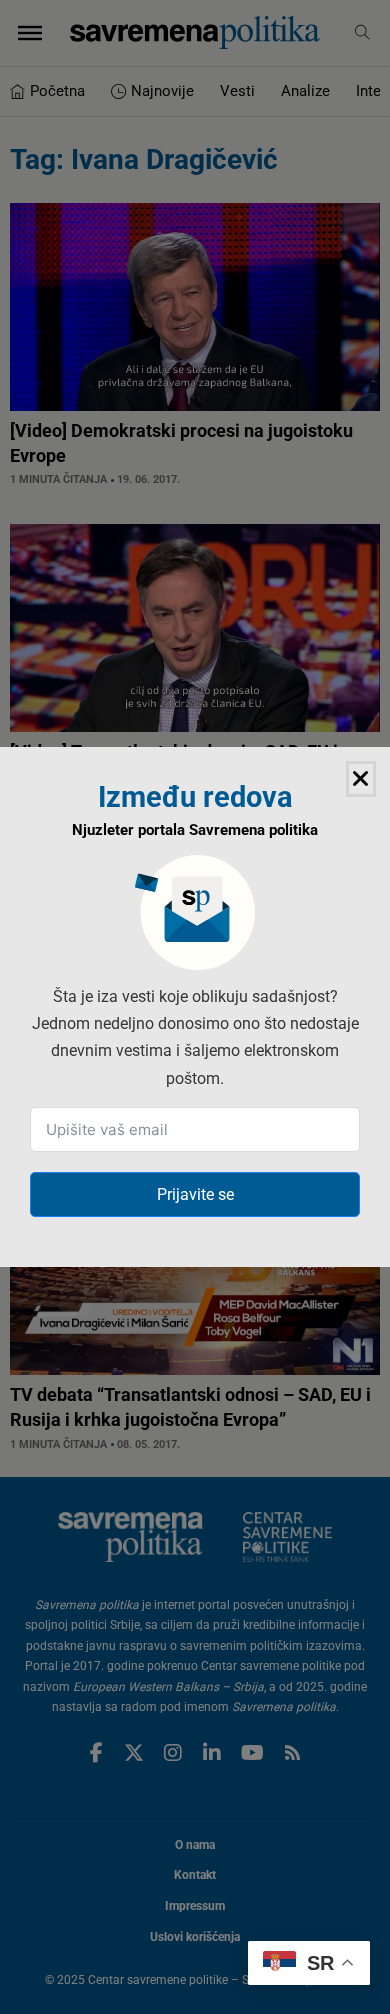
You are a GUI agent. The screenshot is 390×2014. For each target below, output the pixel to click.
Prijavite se (195, 1194)
